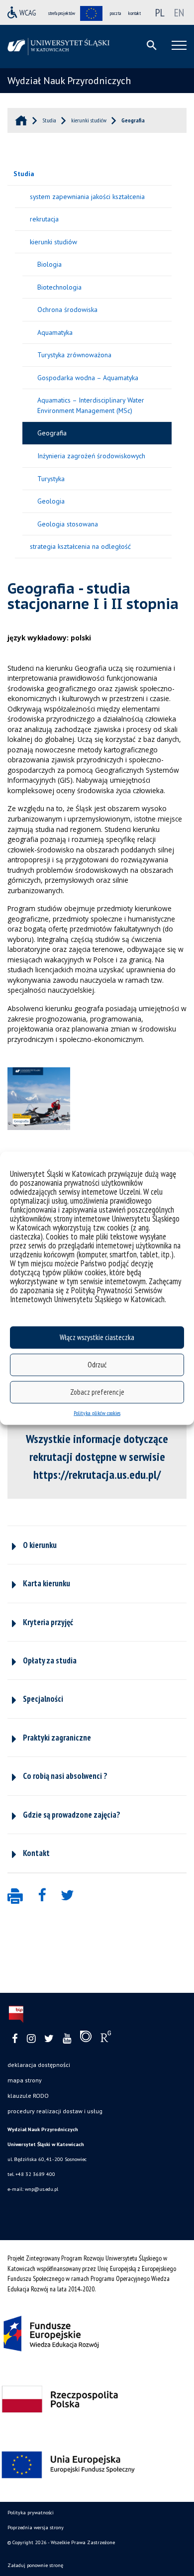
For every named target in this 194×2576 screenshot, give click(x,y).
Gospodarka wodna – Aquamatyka (88, 378)
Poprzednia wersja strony (36, 2527)
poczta (115, 13)
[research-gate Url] (106, 2039)
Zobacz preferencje (97, 1392)
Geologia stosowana (68, 524)
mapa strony (25, 2080)
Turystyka (51, 479)
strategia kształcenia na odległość (80, 546)
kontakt (135, 13)
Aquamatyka (55, 332)
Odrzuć (97, 1365)
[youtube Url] (67, 2039)
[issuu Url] (86, 2039)
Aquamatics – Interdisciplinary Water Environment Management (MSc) (91, 405)
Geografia (52, 433)
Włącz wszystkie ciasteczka (97, 1337)
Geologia (51, 501)
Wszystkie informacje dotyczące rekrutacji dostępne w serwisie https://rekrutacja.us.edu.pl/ (97, 1457)
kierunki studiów (53, 242)
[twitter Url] (49, 2039)
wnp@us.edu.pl (42, 2189)
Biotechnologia (59, 287)
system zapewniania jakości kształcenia (87, 197)
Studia (24, 174)
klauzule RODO (28, 2096)
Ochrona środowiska (67, 309)
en (179, 12)
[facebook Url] (15, 2039)
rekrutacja (44, 219)
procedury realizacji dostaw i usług (55, 2111)
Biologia (49, 264)
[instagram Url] (31, 2039)
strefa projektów (62, 13)
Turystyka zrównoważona (74, 355)
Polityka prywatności (31, 2513)
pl (160, 12)
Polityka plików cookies (97, 1412)
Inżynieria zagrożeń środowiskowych (91, 456)
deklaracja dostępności (39, 2065)
